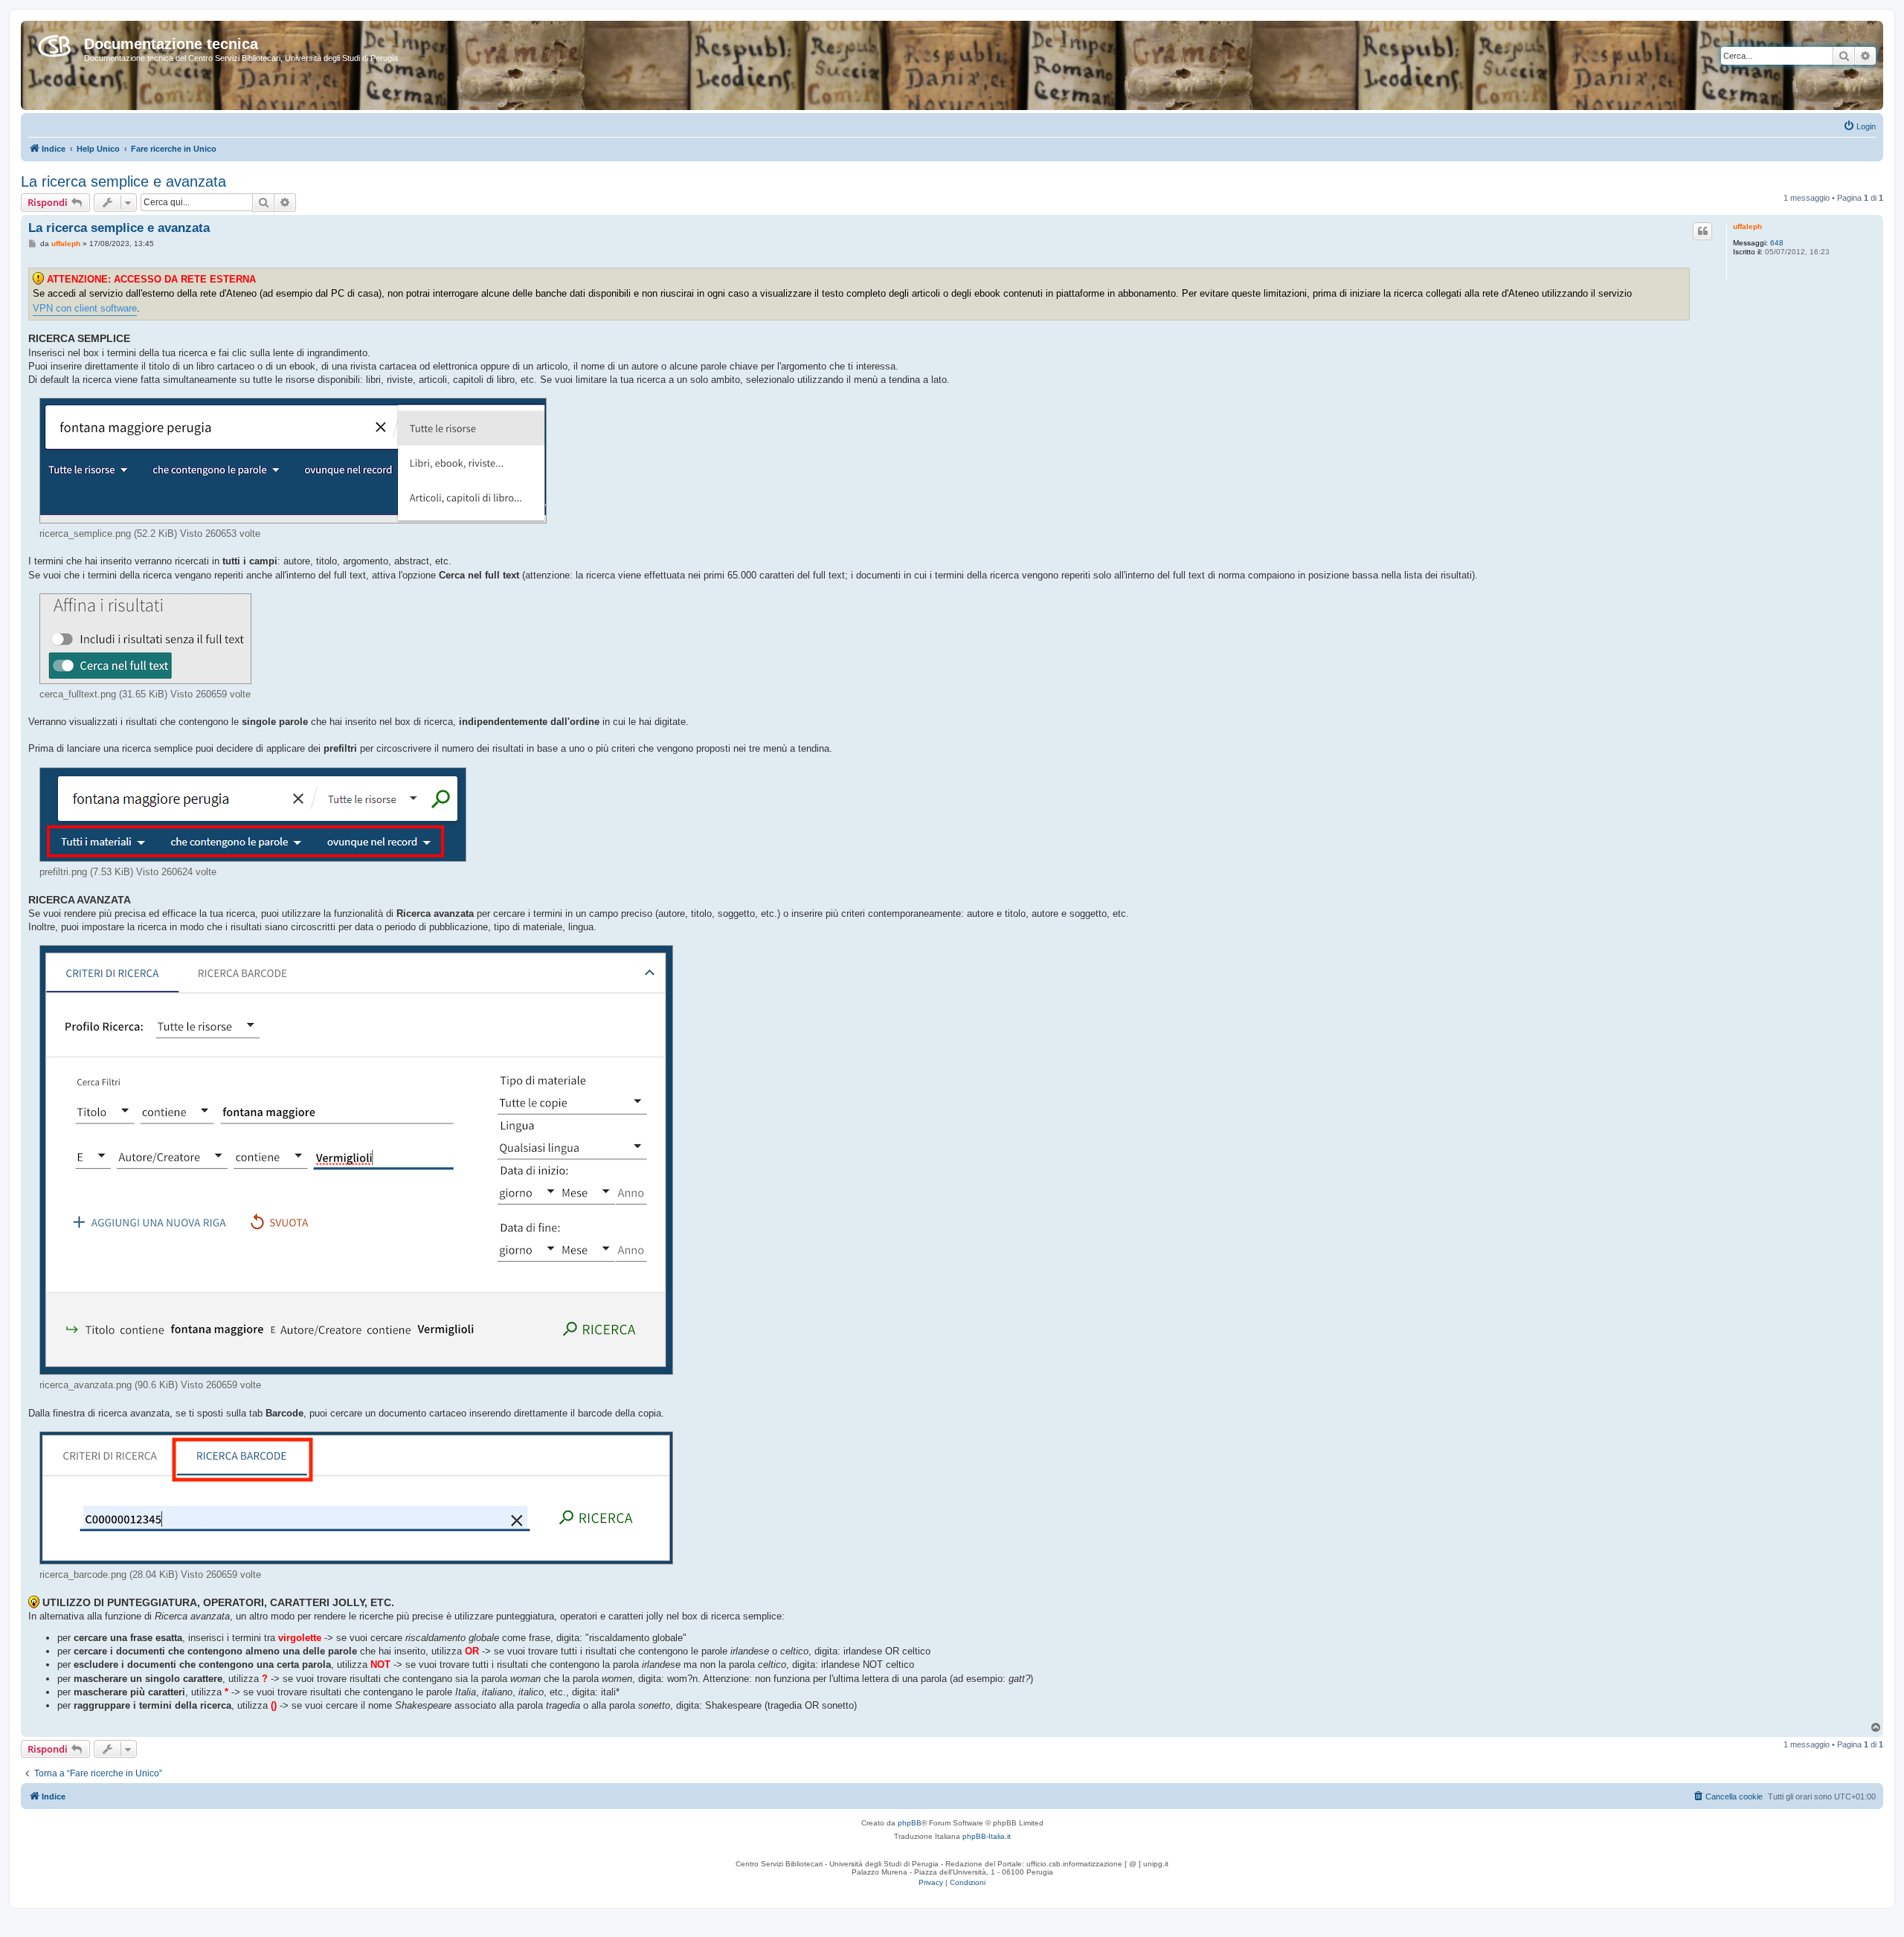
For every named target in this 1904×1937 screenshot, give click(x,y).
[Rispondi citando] (1702, 231)
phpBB (910, 1823)
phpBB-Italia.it (987, 1836)
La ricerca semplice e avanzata (123, 181)
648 (1777, 243)
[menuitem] (1859, 126)
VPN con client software (85, 308)
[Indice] (54, 43)
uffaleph (1747, 226)
